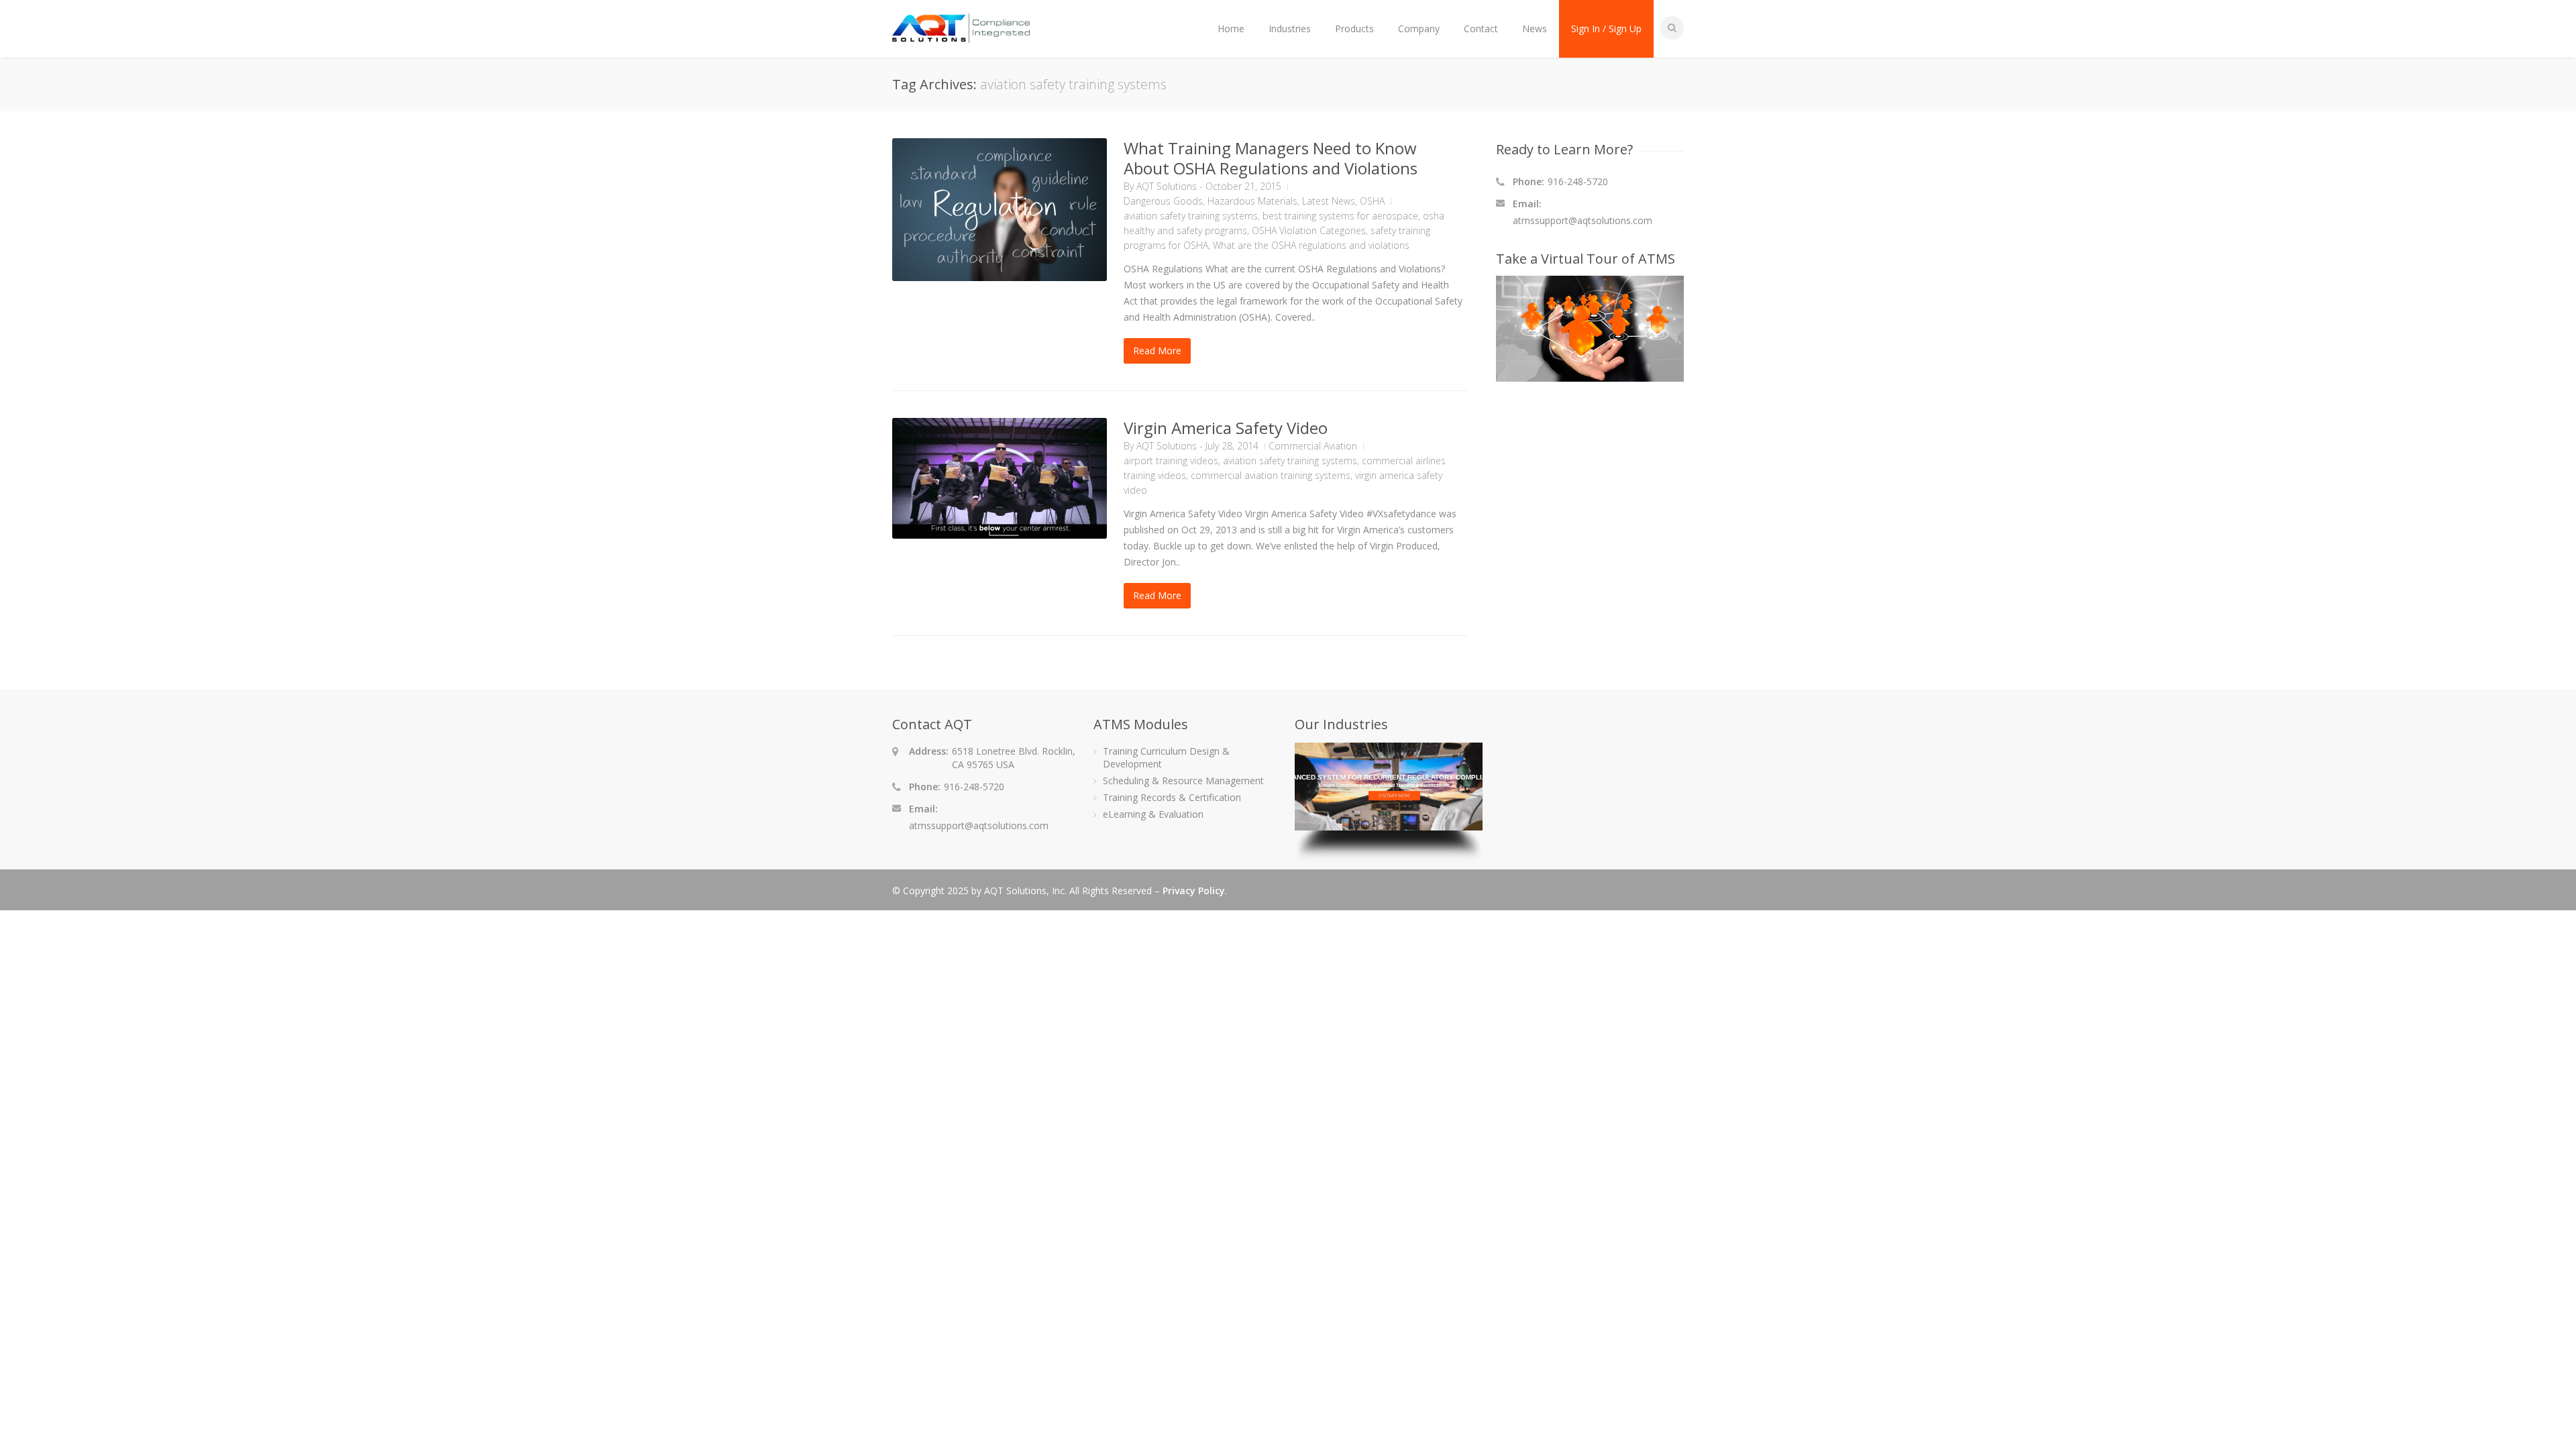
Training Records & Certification (1172, 797)
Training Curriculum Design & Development (1166, 757)
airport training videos (1171, 461)
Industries (1290, 29)
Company (1419, 29)
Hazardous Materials (1252, 201)
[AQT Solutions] (961, 37)
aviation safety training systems (1191, 216)
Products (1354, 29)
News (1535, 29)
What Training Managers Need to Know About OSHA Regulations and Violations (1271, 158)
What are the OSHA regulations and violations (1311, 245)
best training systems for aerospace (1340, 216)
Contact (1481, 29)
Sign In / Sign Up (1606, 29)
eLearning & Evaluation (1153, 814)
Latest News (1329, 201)
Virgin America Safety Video (1226, 428)
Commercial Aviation (1313, 446)
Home (1231, 29)
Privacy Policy (1194, 891)
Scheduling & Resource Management (1183, 781)
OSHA (1372, 201)
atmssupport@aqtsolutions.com (1582, 220)
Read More (1157, 351)
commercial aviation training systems (1271, 475)
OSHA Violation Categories (1309, 230)
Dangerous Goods (1163, 201)
